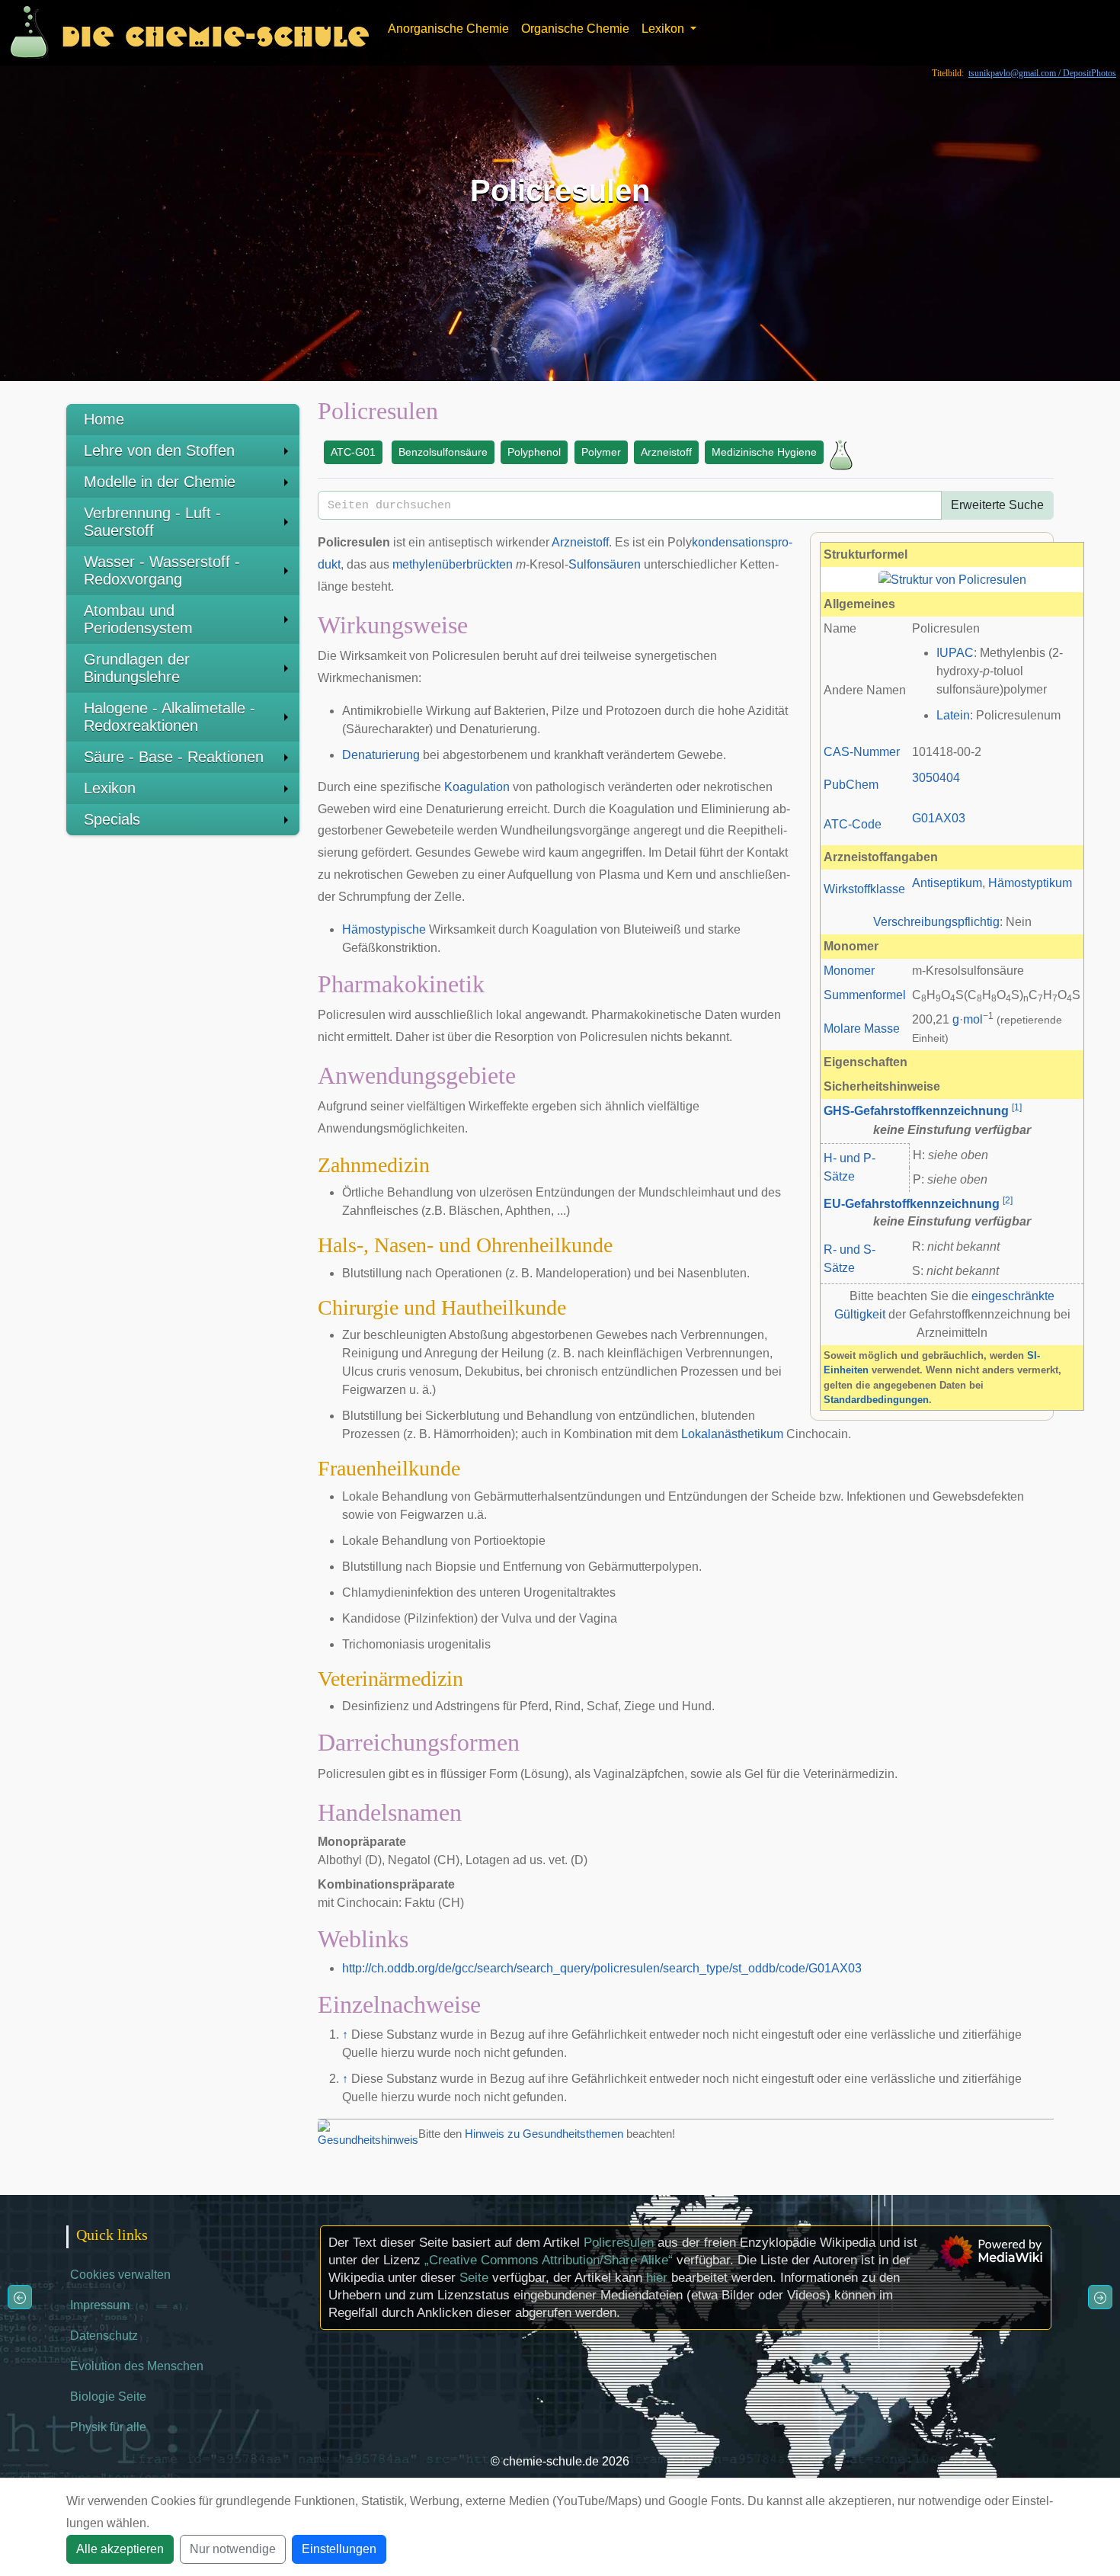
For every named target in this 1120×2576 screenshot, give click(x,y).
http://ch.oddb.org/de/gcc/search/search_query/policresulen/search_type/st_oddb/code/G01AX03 (602, 1968)
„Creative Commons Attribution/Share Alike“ (549, 2260)
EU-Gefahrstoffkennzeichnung (912, 1204)
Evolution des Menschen (137, 2366)
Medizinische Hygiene (764, 452)
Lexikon (110, 788)
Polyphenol (534, 452)
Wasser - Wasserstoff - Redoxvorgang (162, 570)
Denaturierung (381, 755)
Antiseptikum (947, 883)
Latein (953, 715)
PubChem (851, 785)
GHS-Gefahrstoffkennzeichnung (916, 1111)
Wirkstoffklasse (864, 889)
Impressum (100, 2305)
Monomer (849, 971)
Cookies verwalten (120, 2275)
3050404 (936, 778)
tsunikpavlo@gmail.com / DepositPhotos (1042, 73)
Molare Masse (862, 1028)
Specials (112, 819)
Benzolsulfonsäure (443, 452)
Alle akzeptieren (120, 2549)
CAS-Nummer (862, 752)
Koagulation (477, 787)
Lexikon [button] (664, 29)
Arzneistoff (666, 452)
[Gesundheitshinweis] (368, 2133)
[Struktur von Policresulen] (952, 579)
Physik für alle (108, 2427)
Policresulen (619, 2243)
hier (657, 2278)
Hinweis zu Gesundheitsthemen (544, 2134)
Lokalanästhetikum (732, 1434)
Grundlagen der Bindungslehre (137, 668)
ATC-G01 (353, 452)
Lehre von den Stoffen (159, 450)
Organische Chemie (575, 29)
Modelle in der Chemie (160, 482)
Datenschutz (104, 2336)
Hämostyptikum (1030, 883)
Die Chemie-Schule (215, 32)
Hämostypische (384, 929)
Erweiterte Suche (997, 505)
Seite (474, 2278)
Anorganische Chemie (448, 29)
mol (973, 1019)
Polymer (601, 452)
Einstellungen (339, 2549)
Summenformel (865, 995)
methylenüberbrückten (453, 564)
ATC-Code (853, 824)
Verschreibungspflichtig (936, 922)
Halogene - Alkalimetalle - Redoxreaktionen (170, 717)
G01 (923, 818)
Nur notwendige (233, 2549)
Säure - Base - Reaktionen (174, 757)
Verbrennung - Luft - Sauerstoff (152, 522)
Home (104, 419)
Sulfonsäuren (605, 564)
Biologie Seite (108, 2397)
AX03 (950, 818)
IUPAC (955, 653)
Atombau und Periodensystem (138, 619)
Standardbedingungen (876, 1400)
